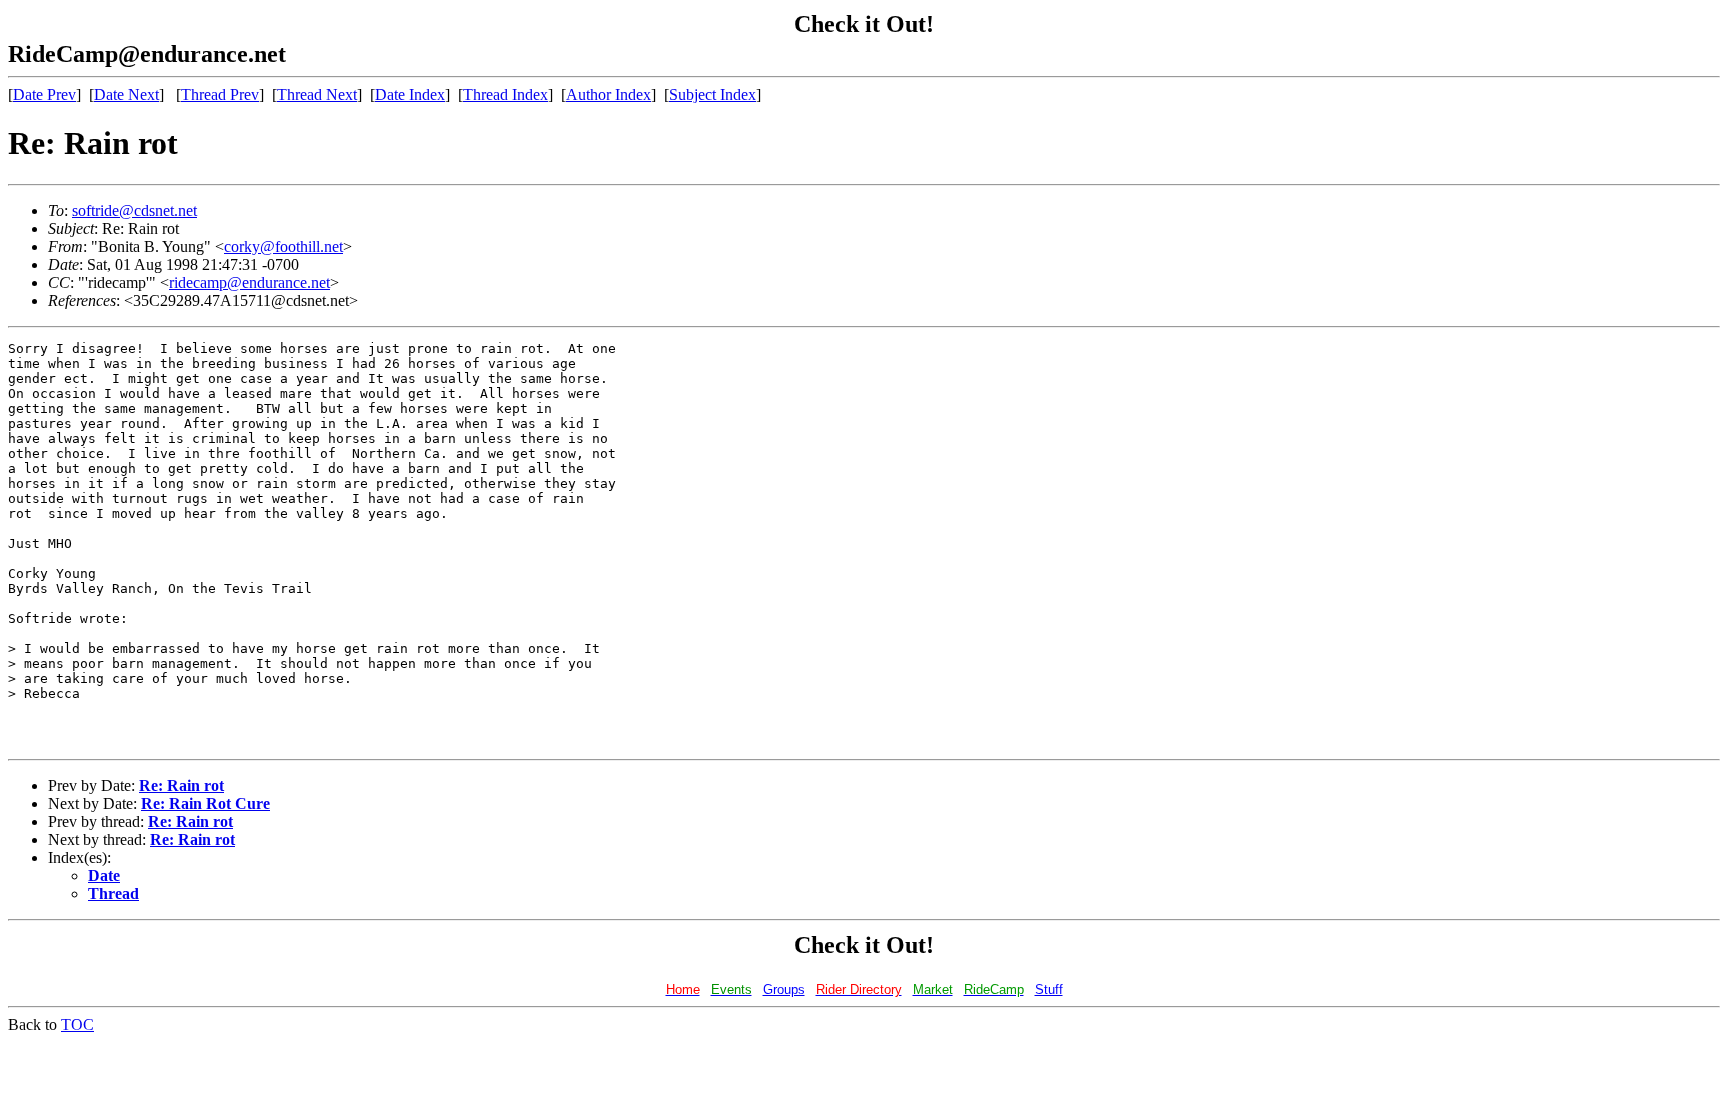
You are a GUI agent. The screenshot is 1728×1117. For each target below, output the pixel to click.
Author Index (608, 94)
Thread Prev (220, 94)
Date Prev (44, 94)
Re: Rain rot (181, 785)
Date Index (410, 94)
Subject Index (712, 94)
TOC (77, 1024)
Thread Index (505, 94)
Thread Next (317, 94)
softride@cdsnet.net (134, 210)
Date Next (126, 94)
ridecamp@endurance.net (249, 282)
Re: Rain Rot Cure (205, 803)
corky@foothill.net (283, 246)
